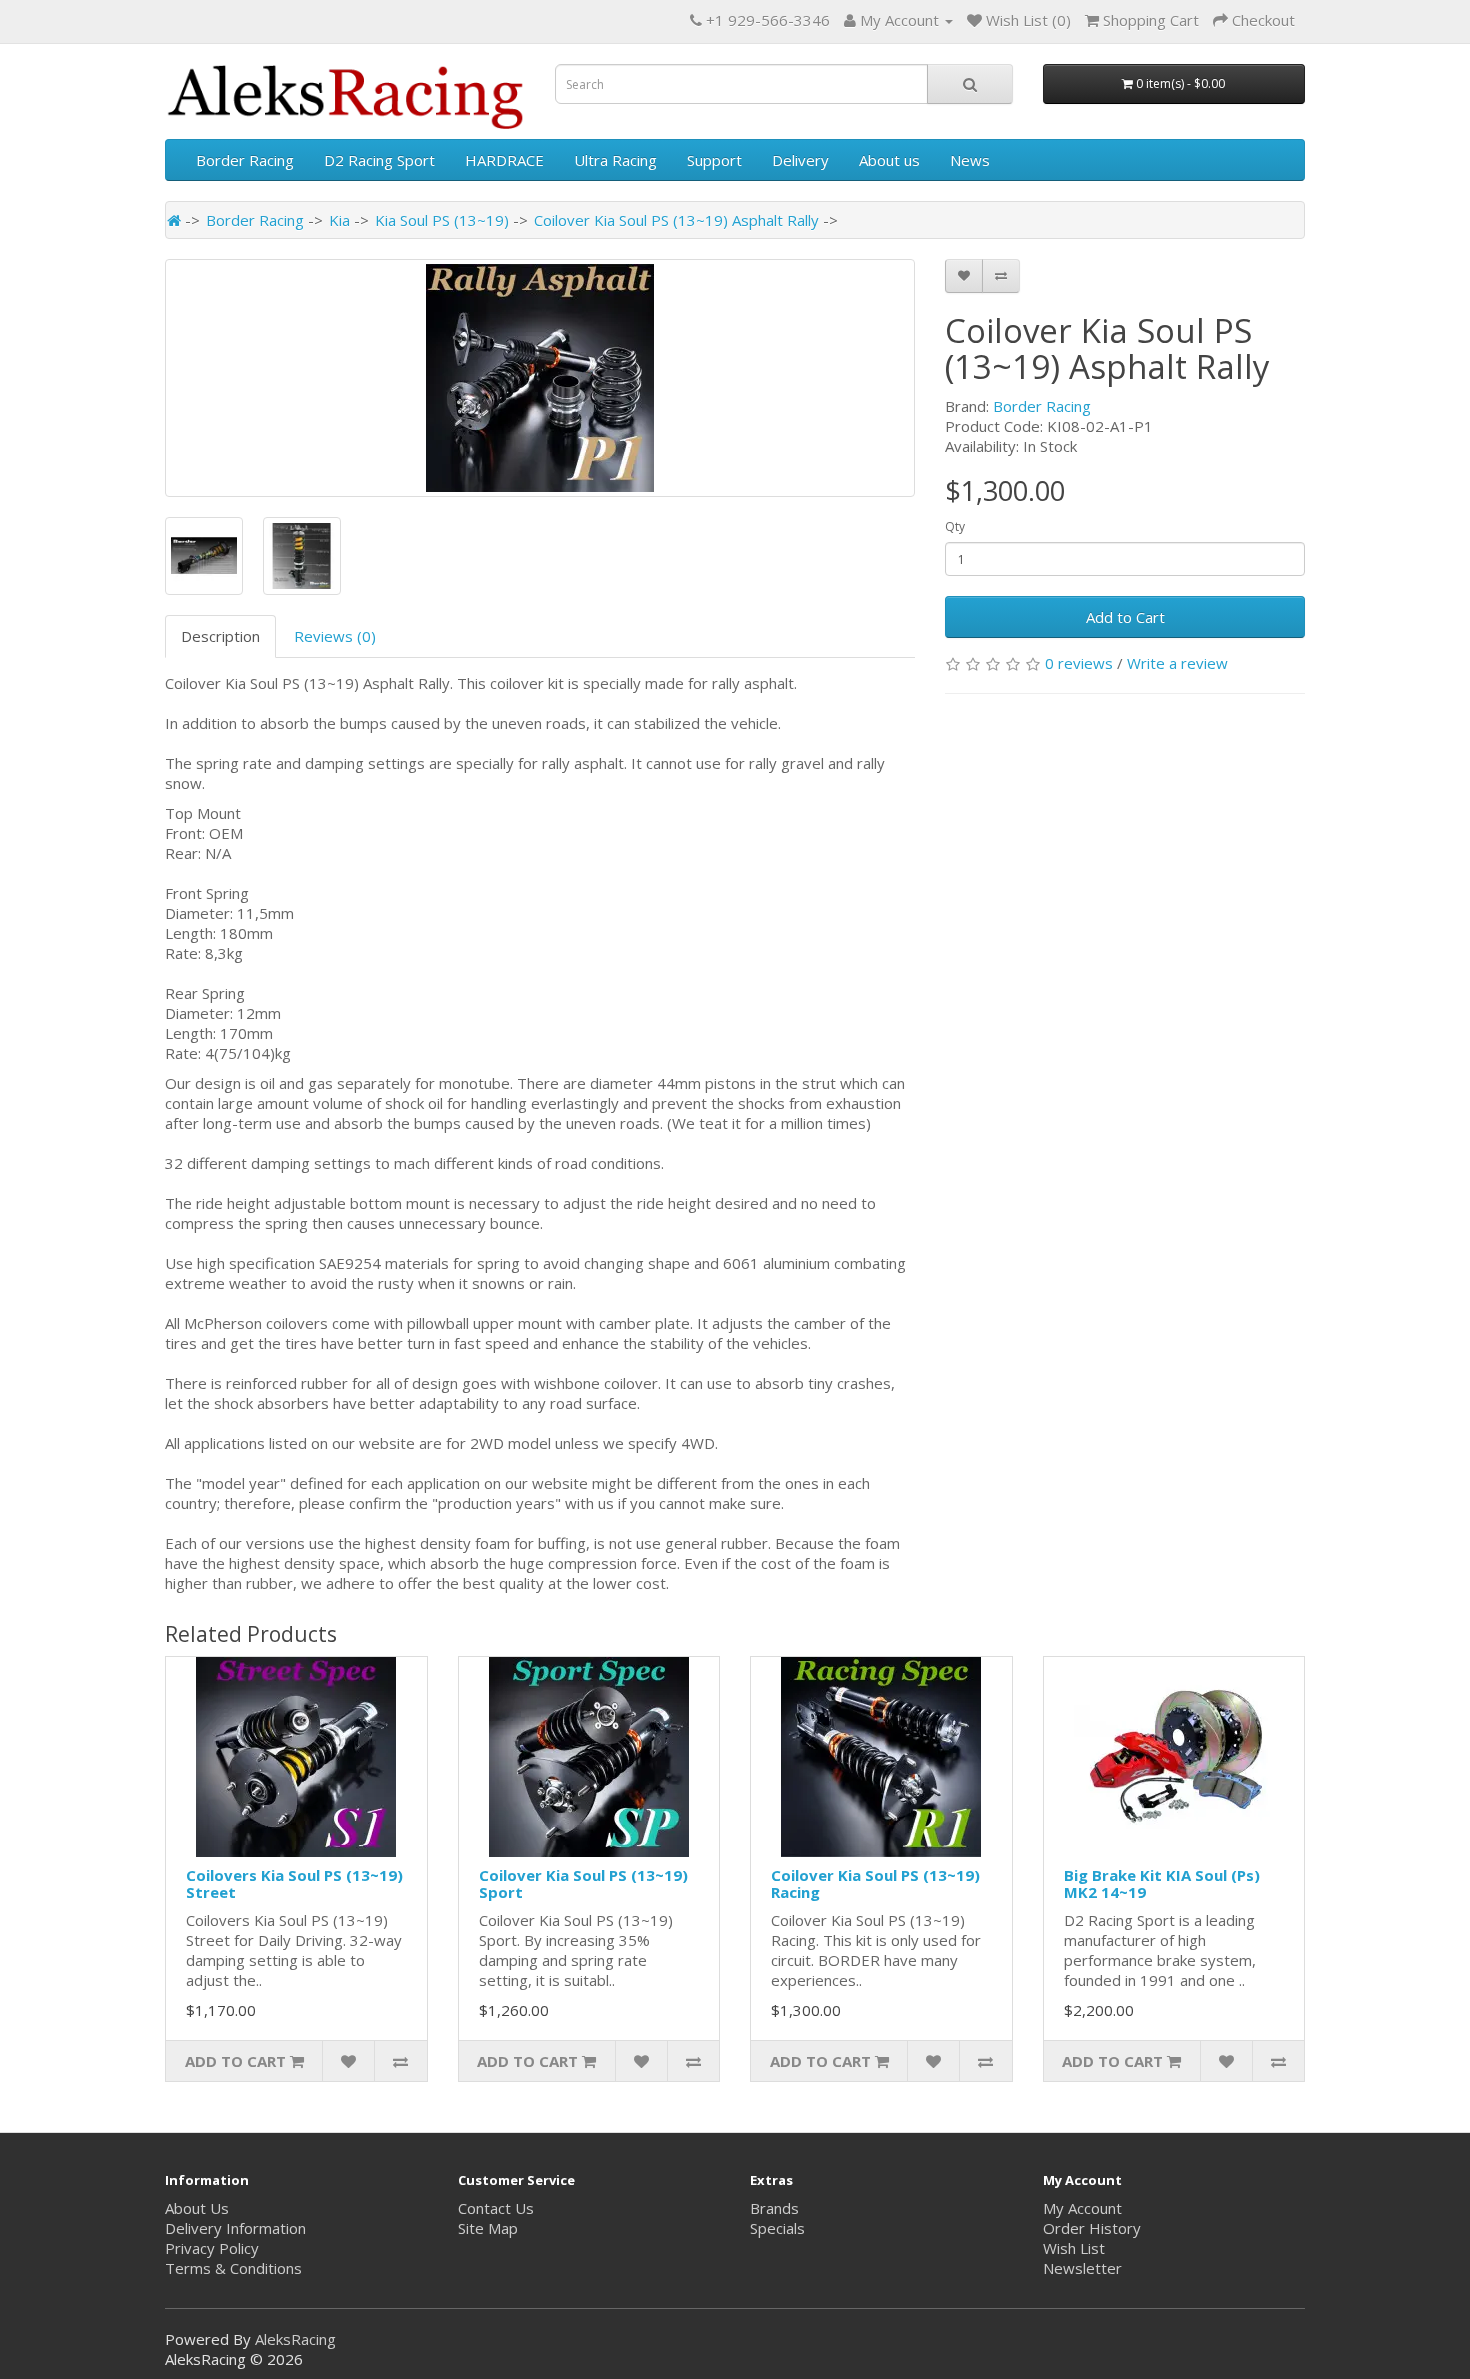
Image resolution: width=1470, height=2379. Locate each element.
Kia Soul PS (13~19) (442, 220)
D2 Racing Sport (379, 160)
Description (220, 636)
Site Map (488, 2228)
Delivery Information (235, 2228)
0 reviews (1079, 663)
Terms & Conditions (233, 2268)
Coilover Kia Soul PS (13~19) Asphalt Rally (676, 220)
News (970, 160)
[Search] (970, 84)
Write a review (1177, 663)
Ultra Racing (615, 160)
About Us (197, 2208)
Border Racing (245, 160)
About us (889, 160)
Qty (955, 526)
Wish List (1074, 2248)
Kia (339, 220)
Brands (774, 2208)
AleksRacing (295, 2339)
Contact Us (496, 2208)
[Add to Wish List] (964, 276)
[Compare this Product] (1001, 276)
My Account (1082, 2208)
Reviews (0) (335, 636)
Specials (777, 2228)
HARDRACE (504, 160)
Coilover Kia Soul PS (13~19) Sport (583, 1883)
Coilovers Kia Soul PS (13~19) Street (294, 1883)
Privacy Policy (212, 2248)
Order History (1092, 2228)
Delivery (800, 160)
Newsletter (1082, 2268)
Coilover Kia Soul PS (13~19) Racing (875, 1883)
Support (714, 160)
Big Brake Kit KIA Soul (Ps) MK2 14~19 (1162, 1883)
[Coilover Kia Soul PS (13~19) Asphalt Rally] (540, 378)
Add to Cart (1125, 617)
